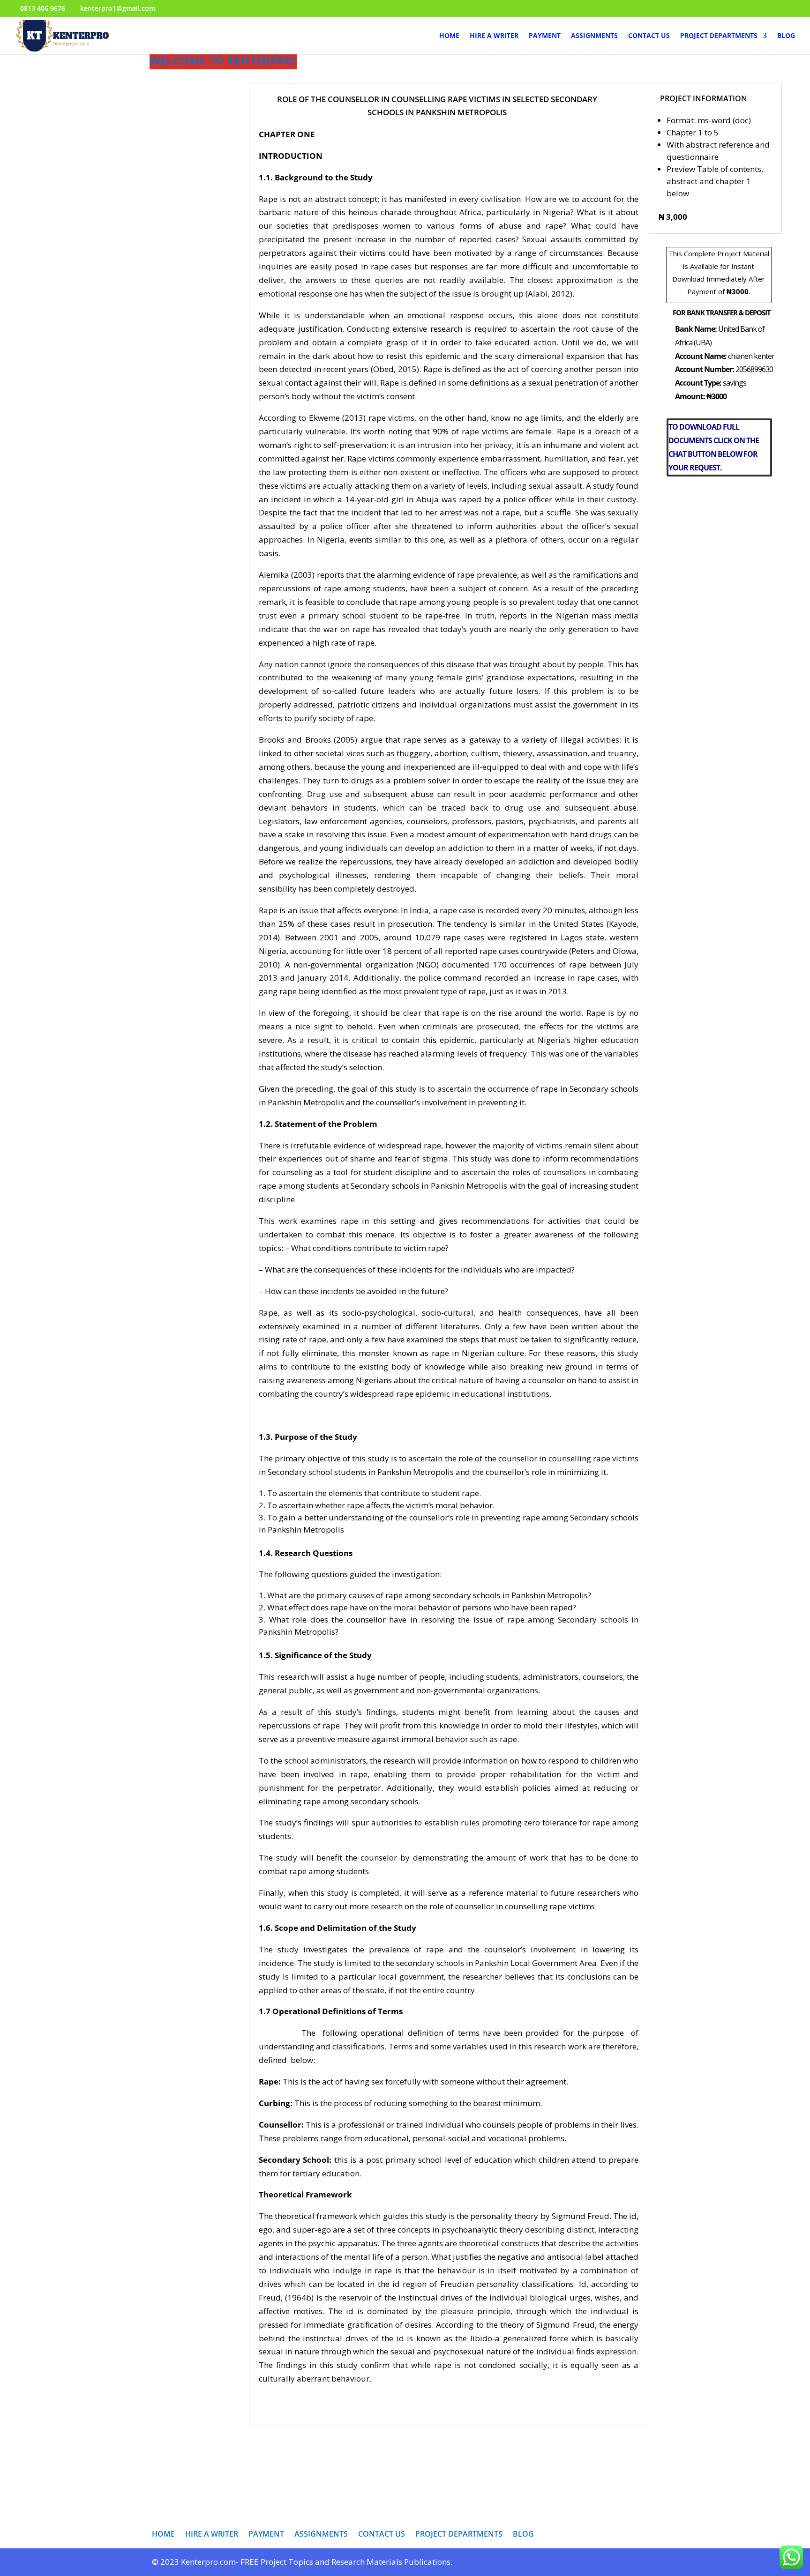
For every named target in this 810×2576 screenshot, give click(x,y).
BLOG (786, 36)
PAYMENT (545, 36)
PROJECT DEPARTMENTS (719, 36)
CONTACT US (649, 36)
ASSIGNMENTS (594, 36)
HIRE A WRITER (494, 36)
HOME (449, 36)
